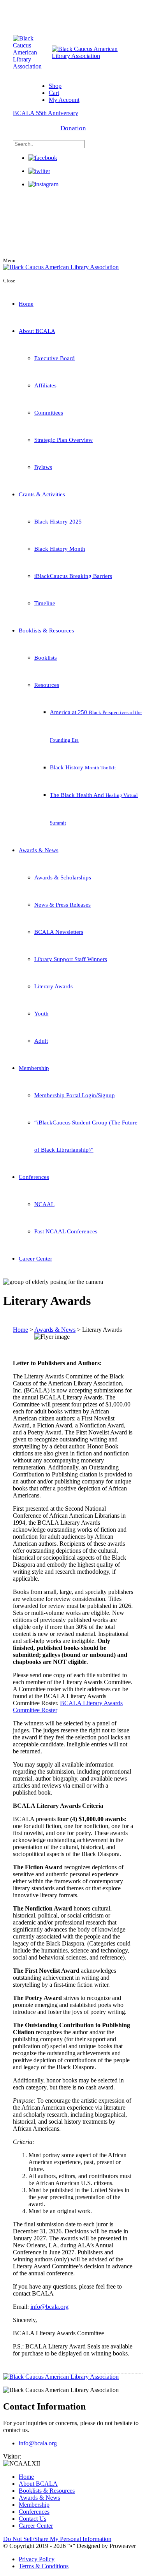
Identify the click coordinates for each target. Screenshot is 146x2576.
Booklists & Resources (46, 630)
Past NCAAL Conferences (66, 1231)
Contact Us (33, 2519)
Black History (83, 767)
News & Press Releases (62, 905)
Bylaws (43, 467)
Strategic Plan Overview (63, 440)
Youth (41, 1014)
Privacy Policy (37, 2559)
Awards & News (39, 850)
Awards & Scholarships (63, 877)
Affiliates (45, 385)
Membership (34, 1068)
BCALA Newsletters (59, 932)
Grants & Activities (42, 494)
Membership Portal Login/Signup (75, 1095)
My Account (64, 100)
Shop (55, 86)
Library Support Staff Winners (71, 959)
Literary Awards (54, 986)
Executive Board (55, 358)
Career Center (35, 1259)
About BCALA (37, 331)
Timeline (45, 603)
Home (26, 304)
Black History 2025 (58, 522)
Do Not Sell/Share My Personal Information (57, 2539)
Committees (49, 413)
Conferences (34, 1177)
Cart (54, 93)
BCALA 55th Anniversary (46, 113)
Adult (41, 1041)
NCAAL (44, 1204)
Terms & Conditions (44, 2566)
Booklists (46, 658)
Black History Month (60, 549)
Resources (47, 685)
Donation (73, 128)
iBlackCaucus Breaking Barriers (73, 576)
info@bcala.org (49, 2307)
